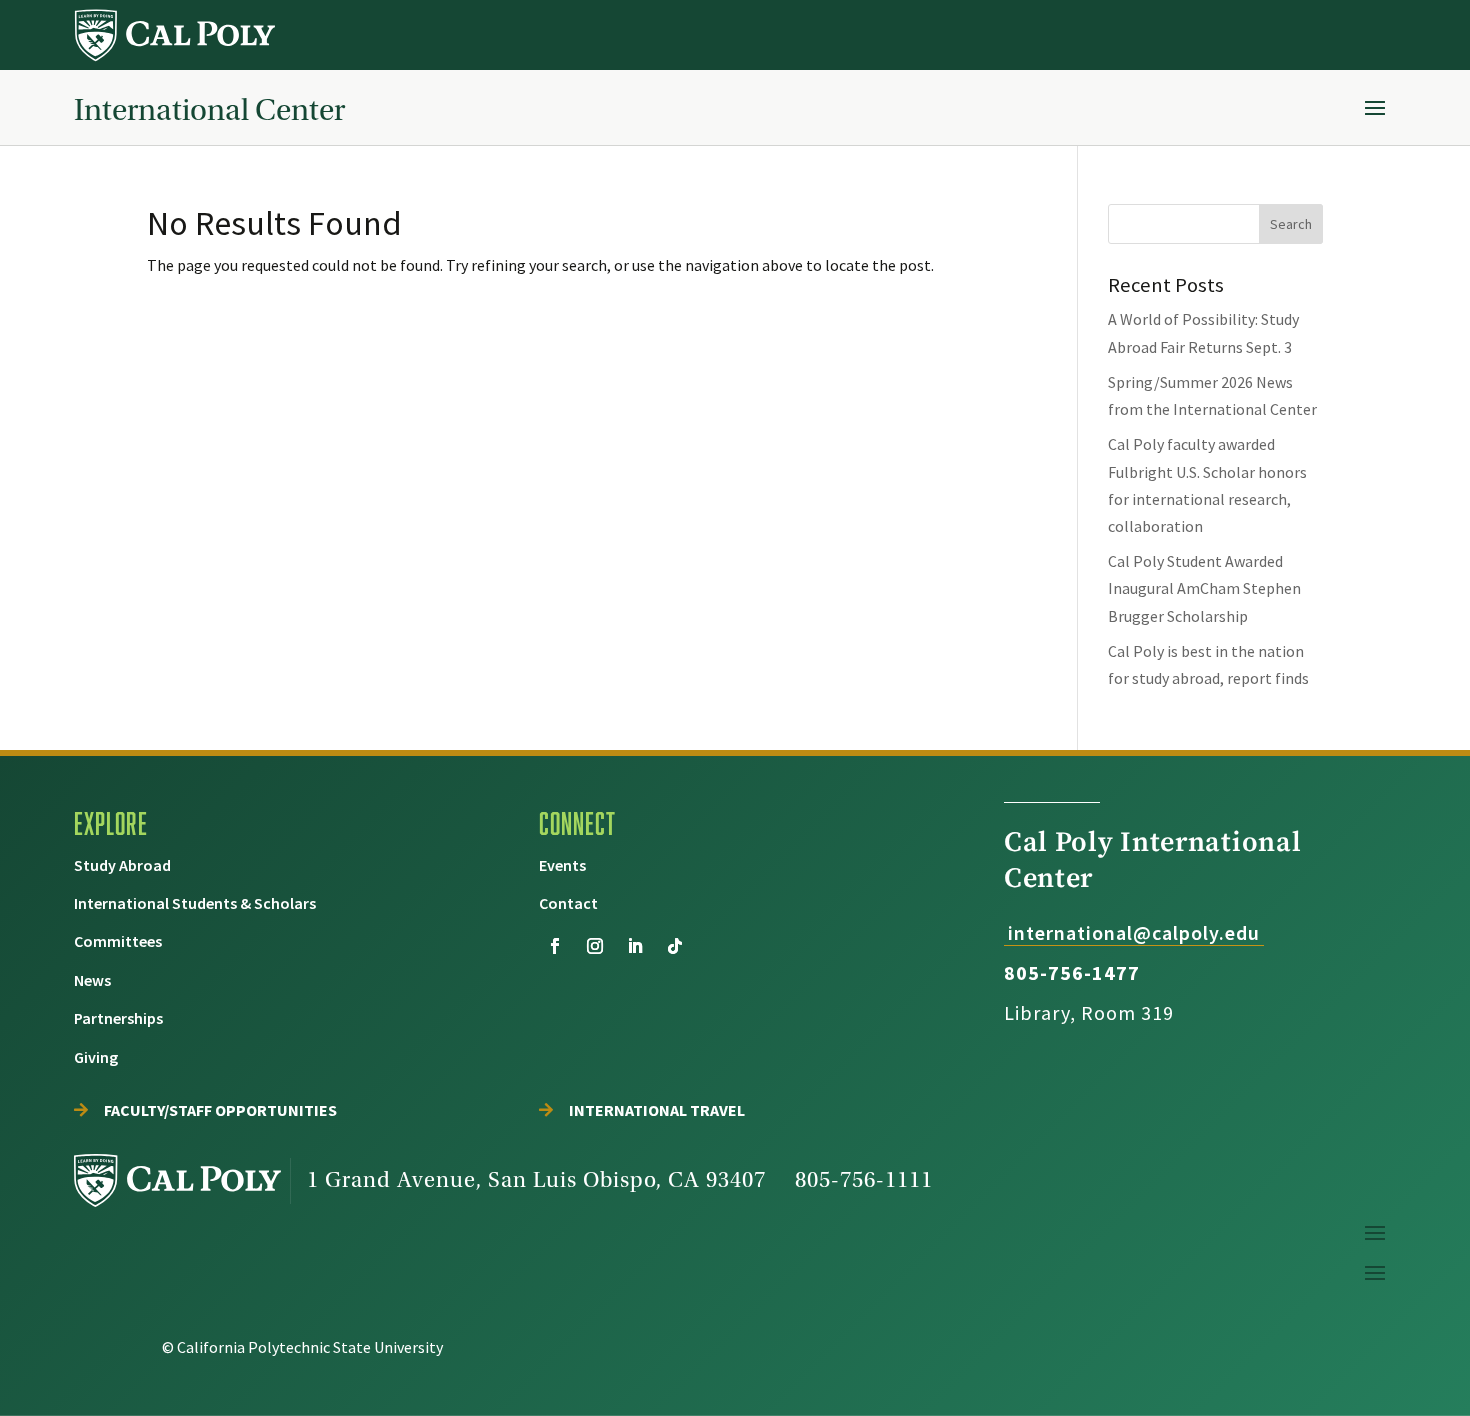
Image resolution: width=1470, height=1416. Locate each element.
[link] (176, 35)
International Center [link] (209, 109)
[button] (1375, 107)
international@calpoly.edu (1134, 932)
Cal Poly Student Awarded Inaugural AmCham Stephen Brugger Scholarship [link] (1204, 588)
